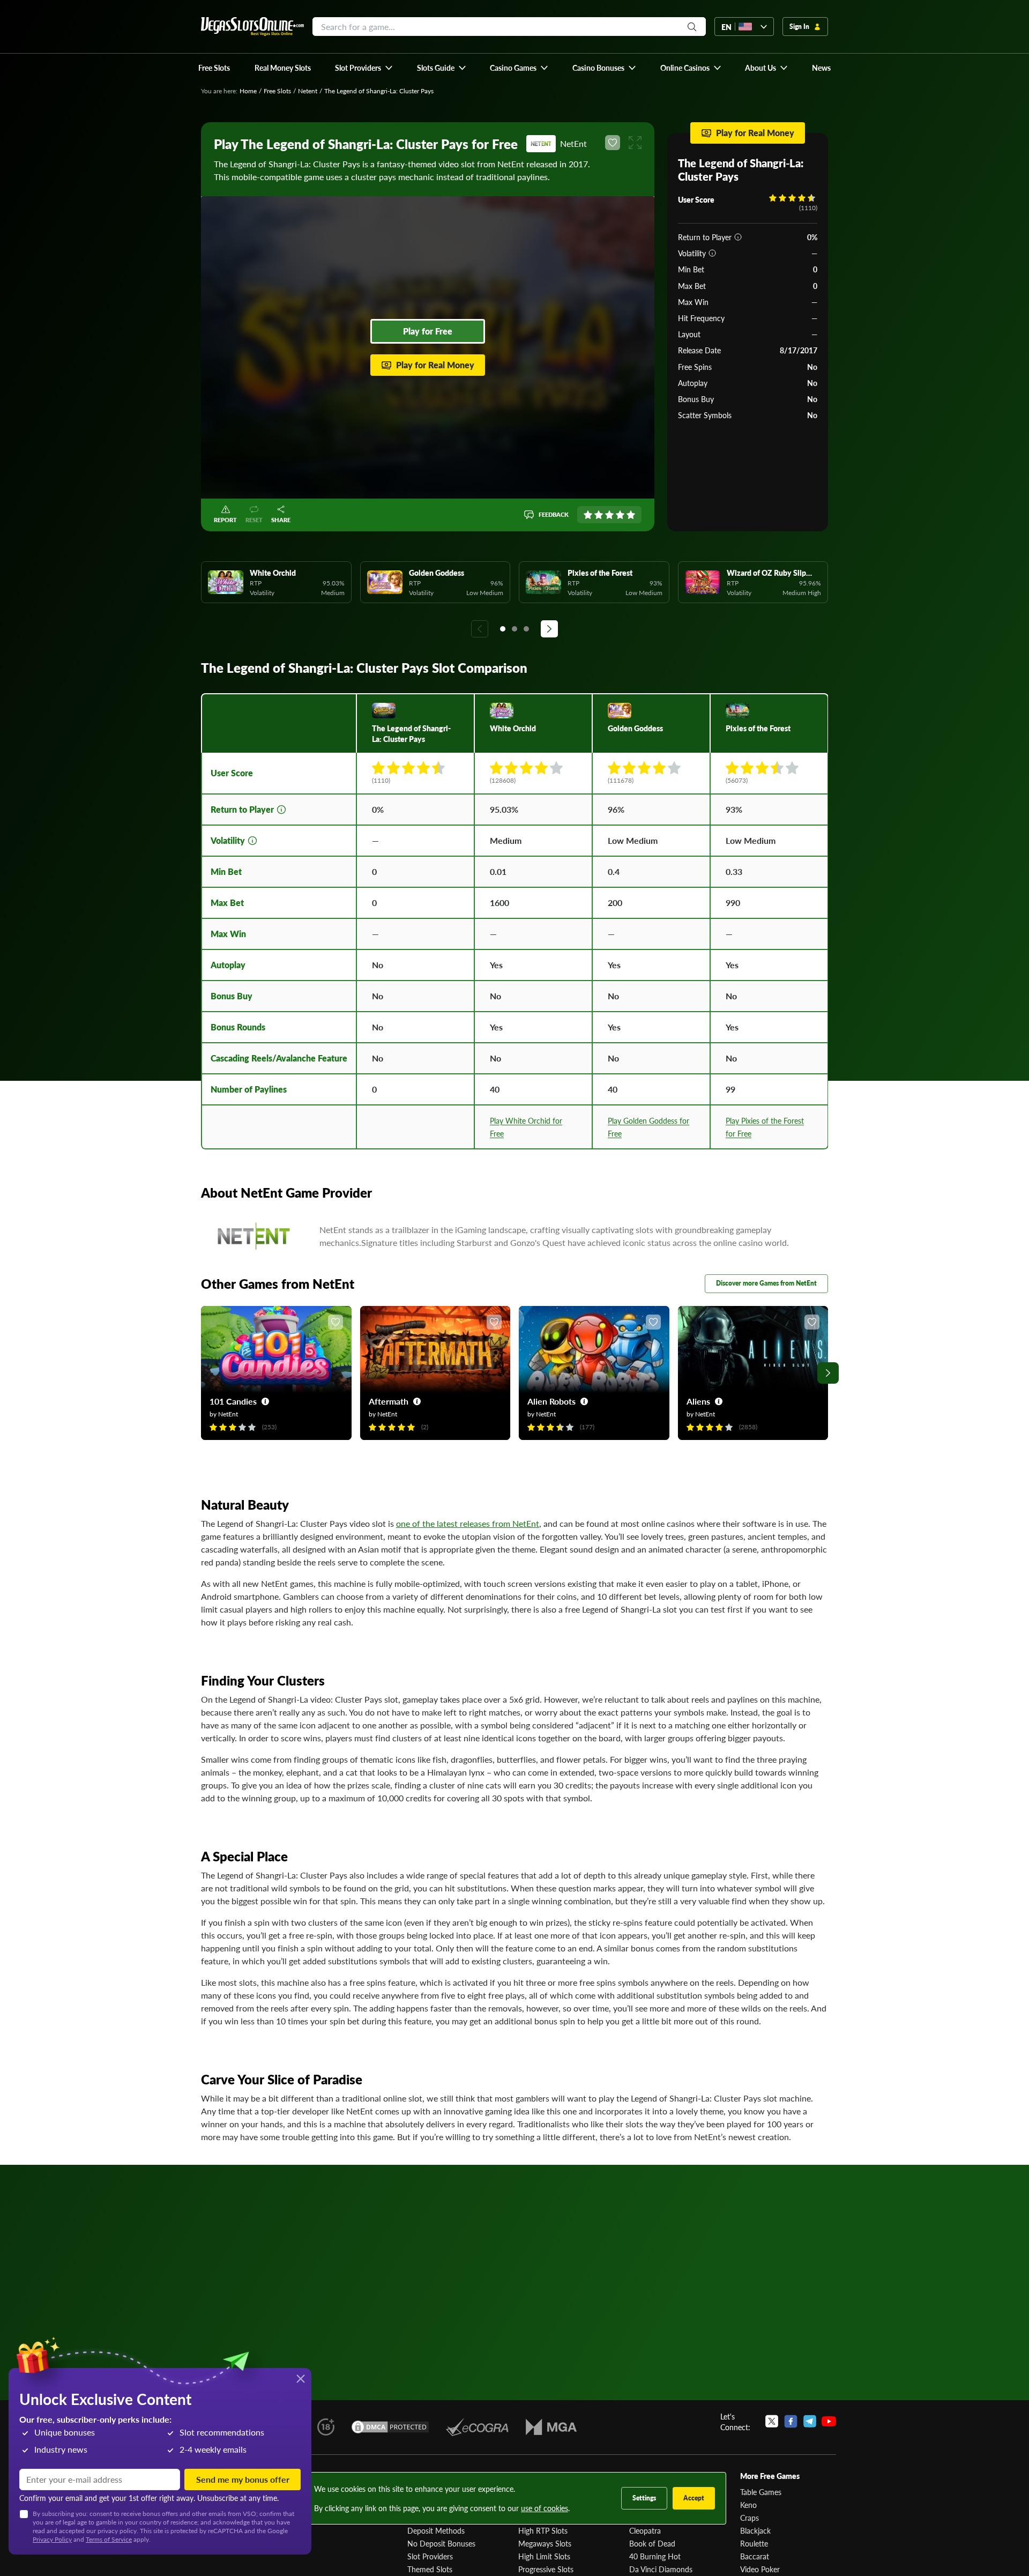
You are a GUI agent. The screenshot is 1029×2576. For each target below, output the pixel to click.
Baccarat (755, 2556)
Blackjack (755, 2530)
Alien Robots (551, 1401)
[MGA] (551, 2427)
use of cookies (545, 2508)
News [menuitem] (821, 68)
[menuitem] (364, 68)
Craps (750, 2518)
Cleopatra (645, 2530)
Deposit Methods (436, 2530)
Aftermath (389, 1401)
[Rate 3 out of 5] (609, 515)
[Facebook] (791, 2422)
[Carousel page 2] (514, 629)
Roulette (754, 2543)
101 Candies (233, 1401)
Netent (308, 91)
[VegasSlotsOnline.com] (252, 27)
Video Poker (760, 2569)
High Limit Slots (544, 2556)
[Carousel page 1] (503, 629)
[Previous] (480, 629)
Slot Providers (430, 2556)
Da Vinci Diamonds (661, 2569)
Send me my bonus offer (243, 2479)
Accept (694, 2498)
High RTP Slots (543, 2530)
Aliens (698, 1401)
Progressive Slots (546, 2569)
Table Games (761, 2492)
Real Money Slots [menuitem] (283, 68)
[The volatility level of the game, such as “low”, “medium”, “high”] (712, 253)
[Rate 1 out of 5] (588, 515)
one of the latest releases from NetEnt (468, 1523)
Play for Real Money (435, 365)
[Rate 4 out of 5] (620, 515)
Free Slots (277, 91)
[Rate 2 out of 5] (599, 515)
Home (248, 91)
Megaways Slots (545, 2543)
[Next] (549, 629)
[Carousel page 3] (526, 629)
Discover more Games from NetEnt (766, 1283)
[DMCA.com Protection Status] (390, 2427)
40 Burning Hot (655, 2556)
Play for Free (428, 331)
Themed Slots (430, 2569)
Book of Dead (652, 2543)
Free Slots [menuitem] (214, 68)
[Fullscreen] (635, 143)
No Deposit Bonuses (441, 2543)
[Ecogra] (477, 2427)
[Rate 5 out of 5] (631, 515)
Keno (748, 2505)
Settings (644, 2498)
